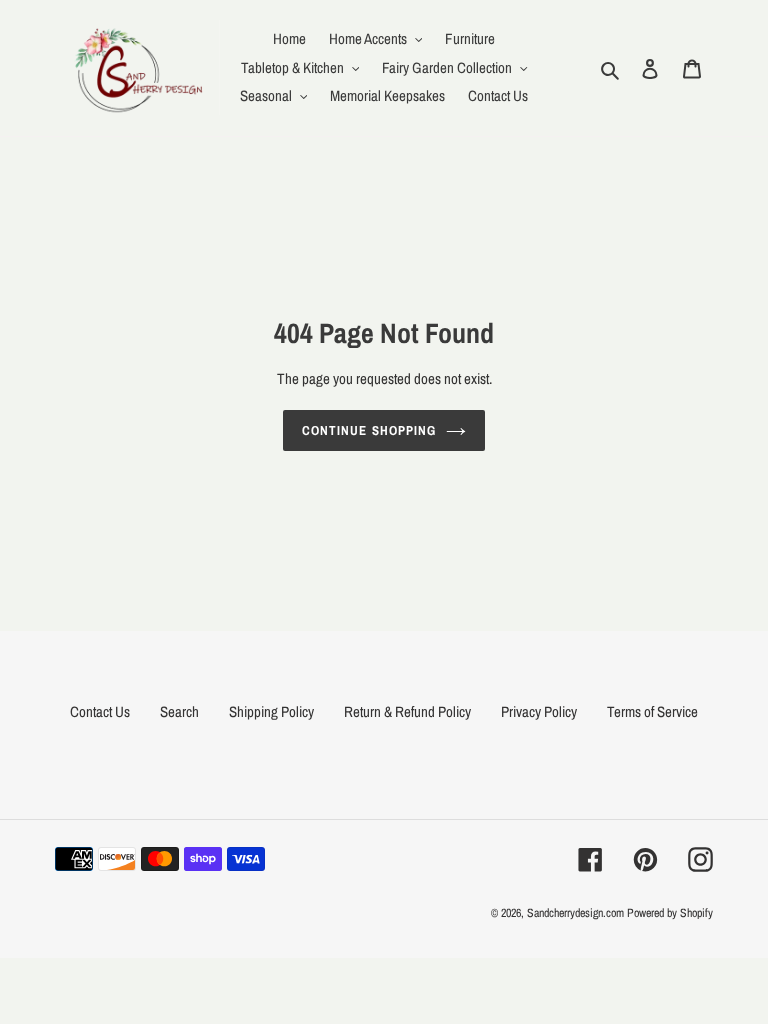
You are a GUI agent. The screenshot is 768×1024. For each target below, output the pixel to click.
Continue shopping (369, 430)
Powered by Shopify (670, 913)
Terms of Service (652, 711)
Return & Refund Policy (407, 711)
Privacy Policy (539, 711)
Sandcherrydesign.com (575, 913)
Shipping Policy (271, 711)
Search (179, 711)
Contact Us (100, 711)
